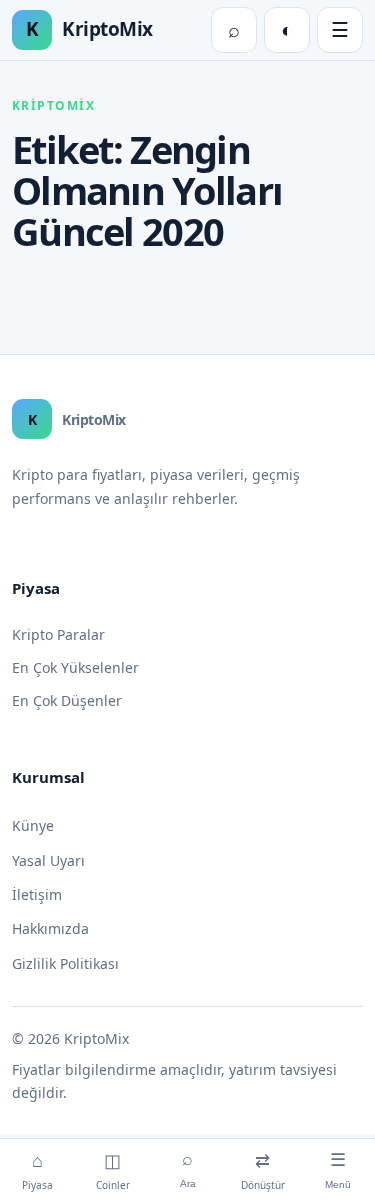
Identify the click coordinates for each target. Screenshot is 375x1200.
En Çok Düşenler (67, 700)
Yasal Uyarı (48, 860)
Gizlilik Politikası (65, 963)
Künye (33, 825)
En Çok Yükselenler (75, 667)
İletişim (37, 894)
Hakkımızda (50, 928)
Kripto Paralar (58, 634)
